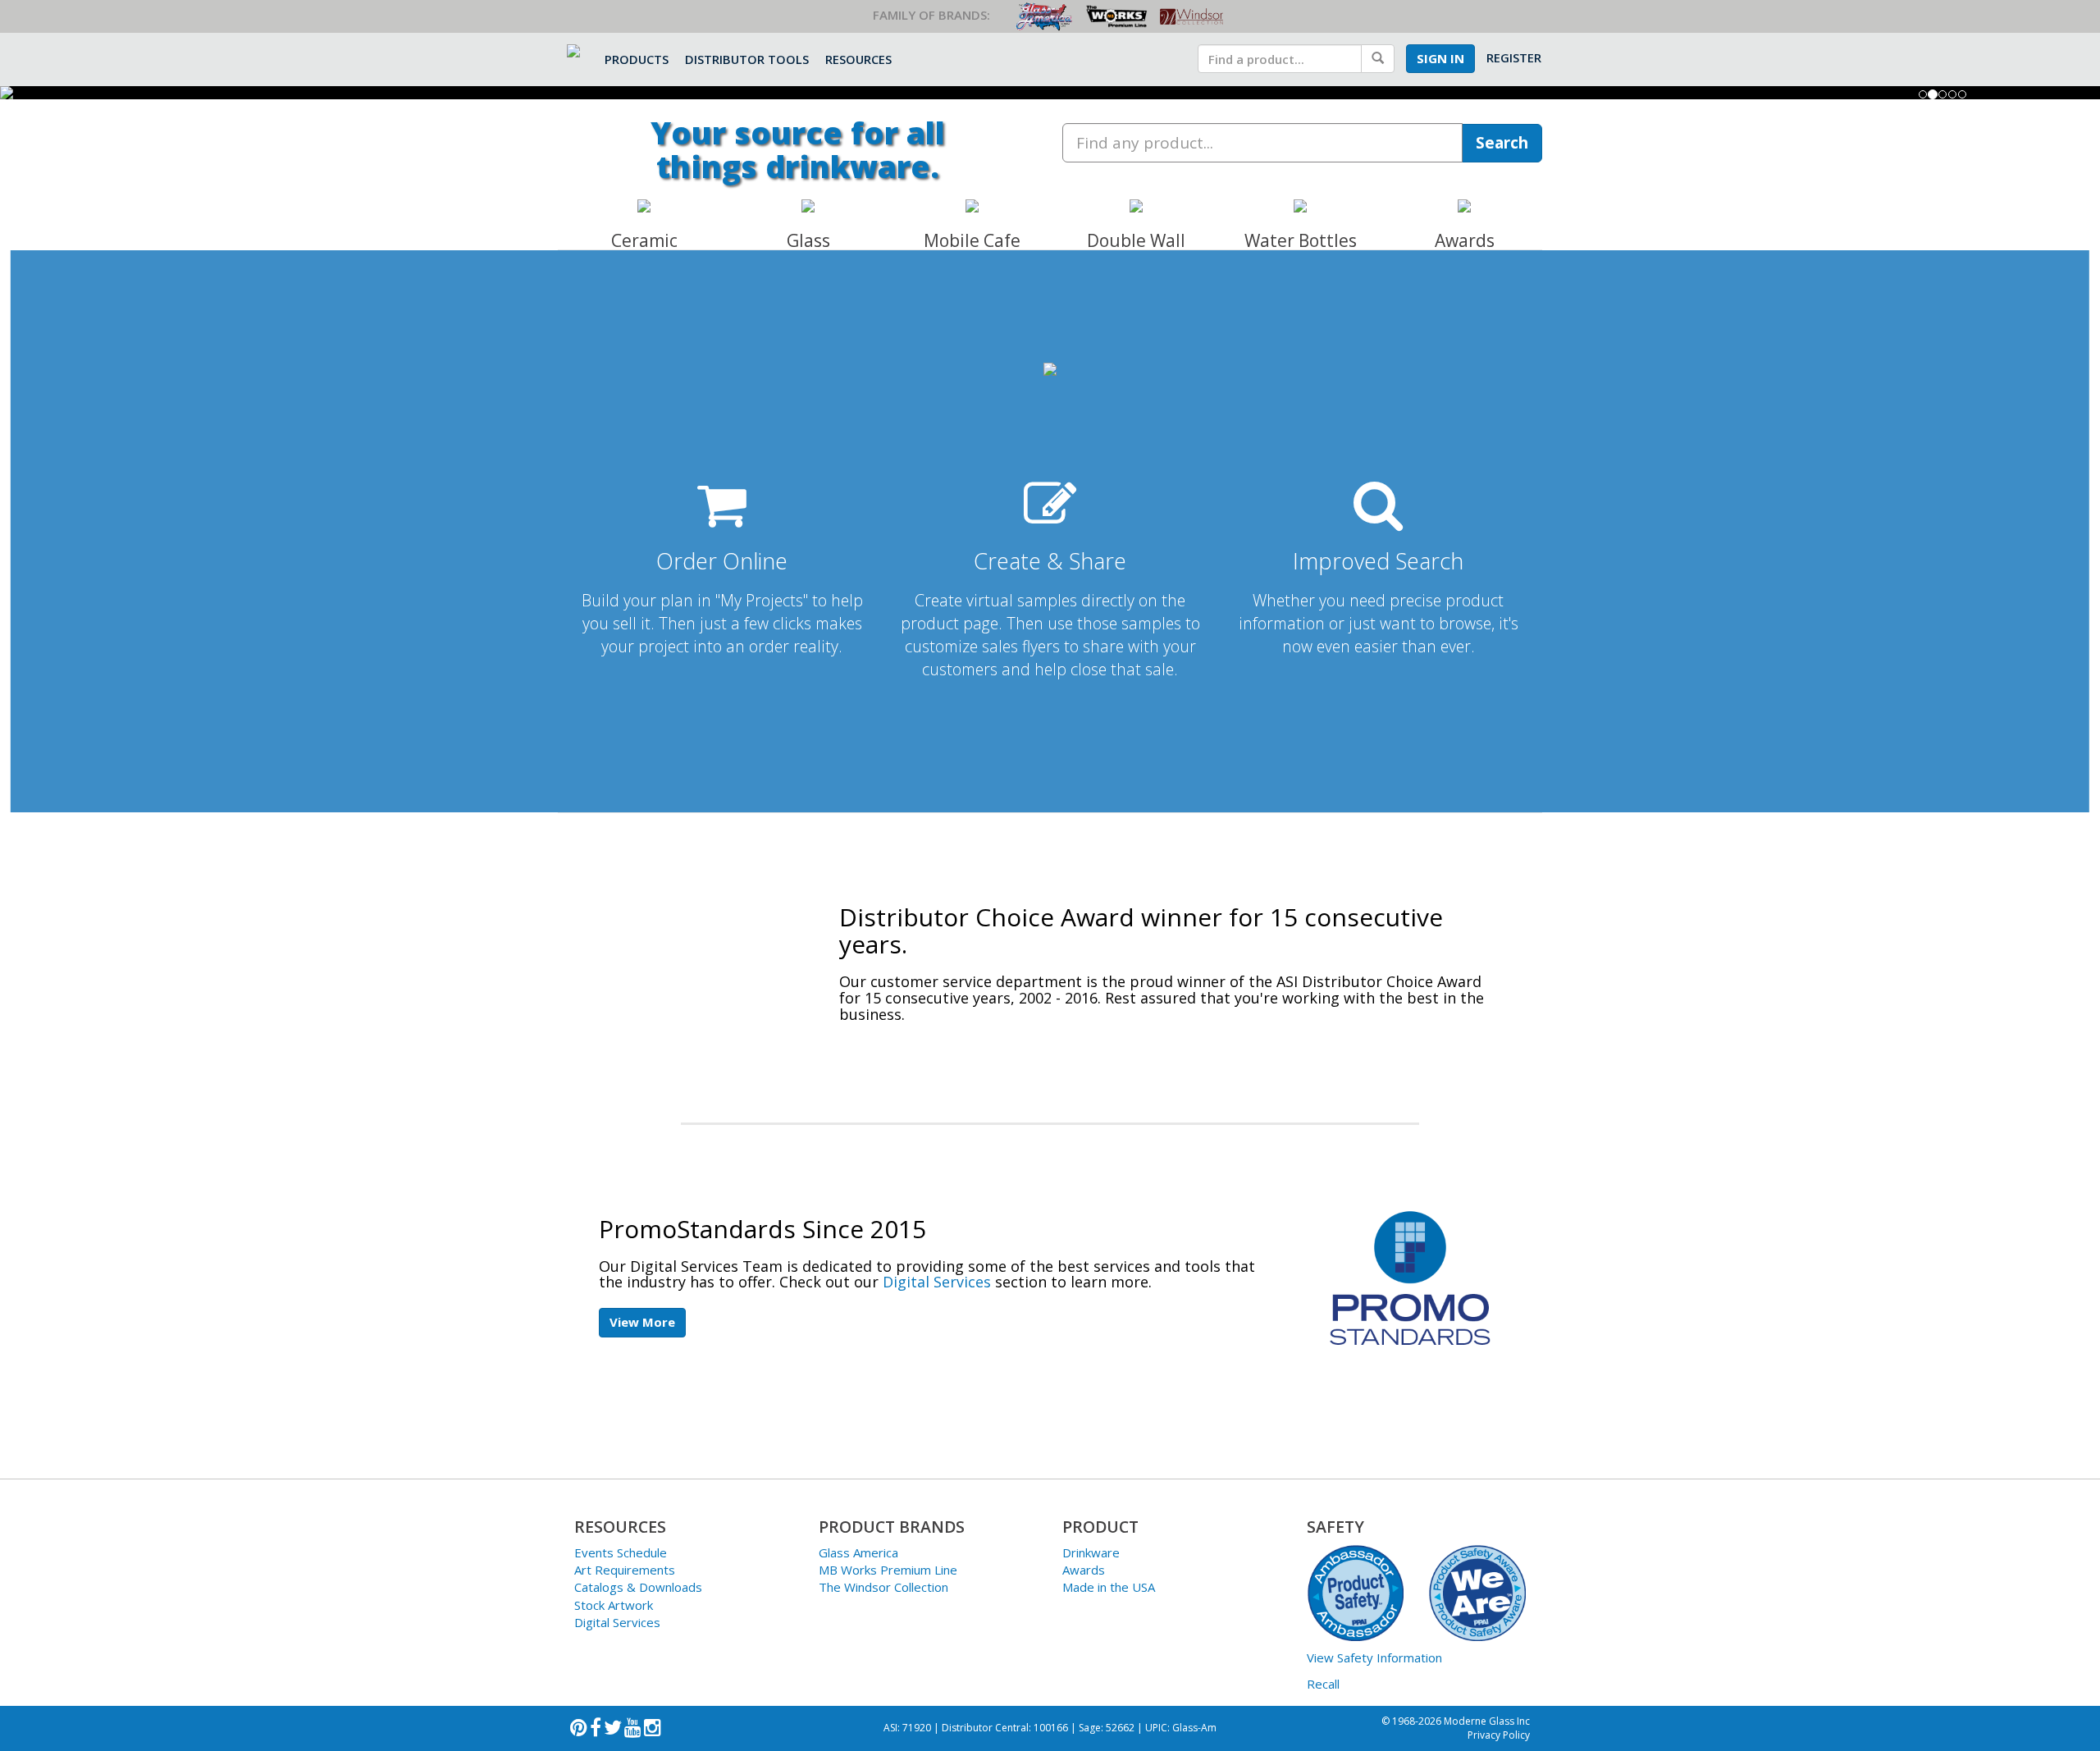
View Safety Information (1374, 1657)
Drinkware (1091, 1552)
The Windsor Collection (883, 1587)
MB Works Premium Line (888, 1570)
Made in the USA (1109, 1587)
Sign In (1440, 58)
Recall (1323, 1684)
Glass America (858, 1552)
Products (637, 59)
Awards (1084, 1570)
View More (642, 1322)
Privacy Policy (1499, 1735)
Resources (858, 59)
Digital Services (937, 1282)
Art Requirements (625, 1570)
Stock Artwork (614, 1605)
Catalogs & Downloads (638, 1587)
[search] (1280, 59)
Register (1514, 57)
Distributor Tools (747, 59)
